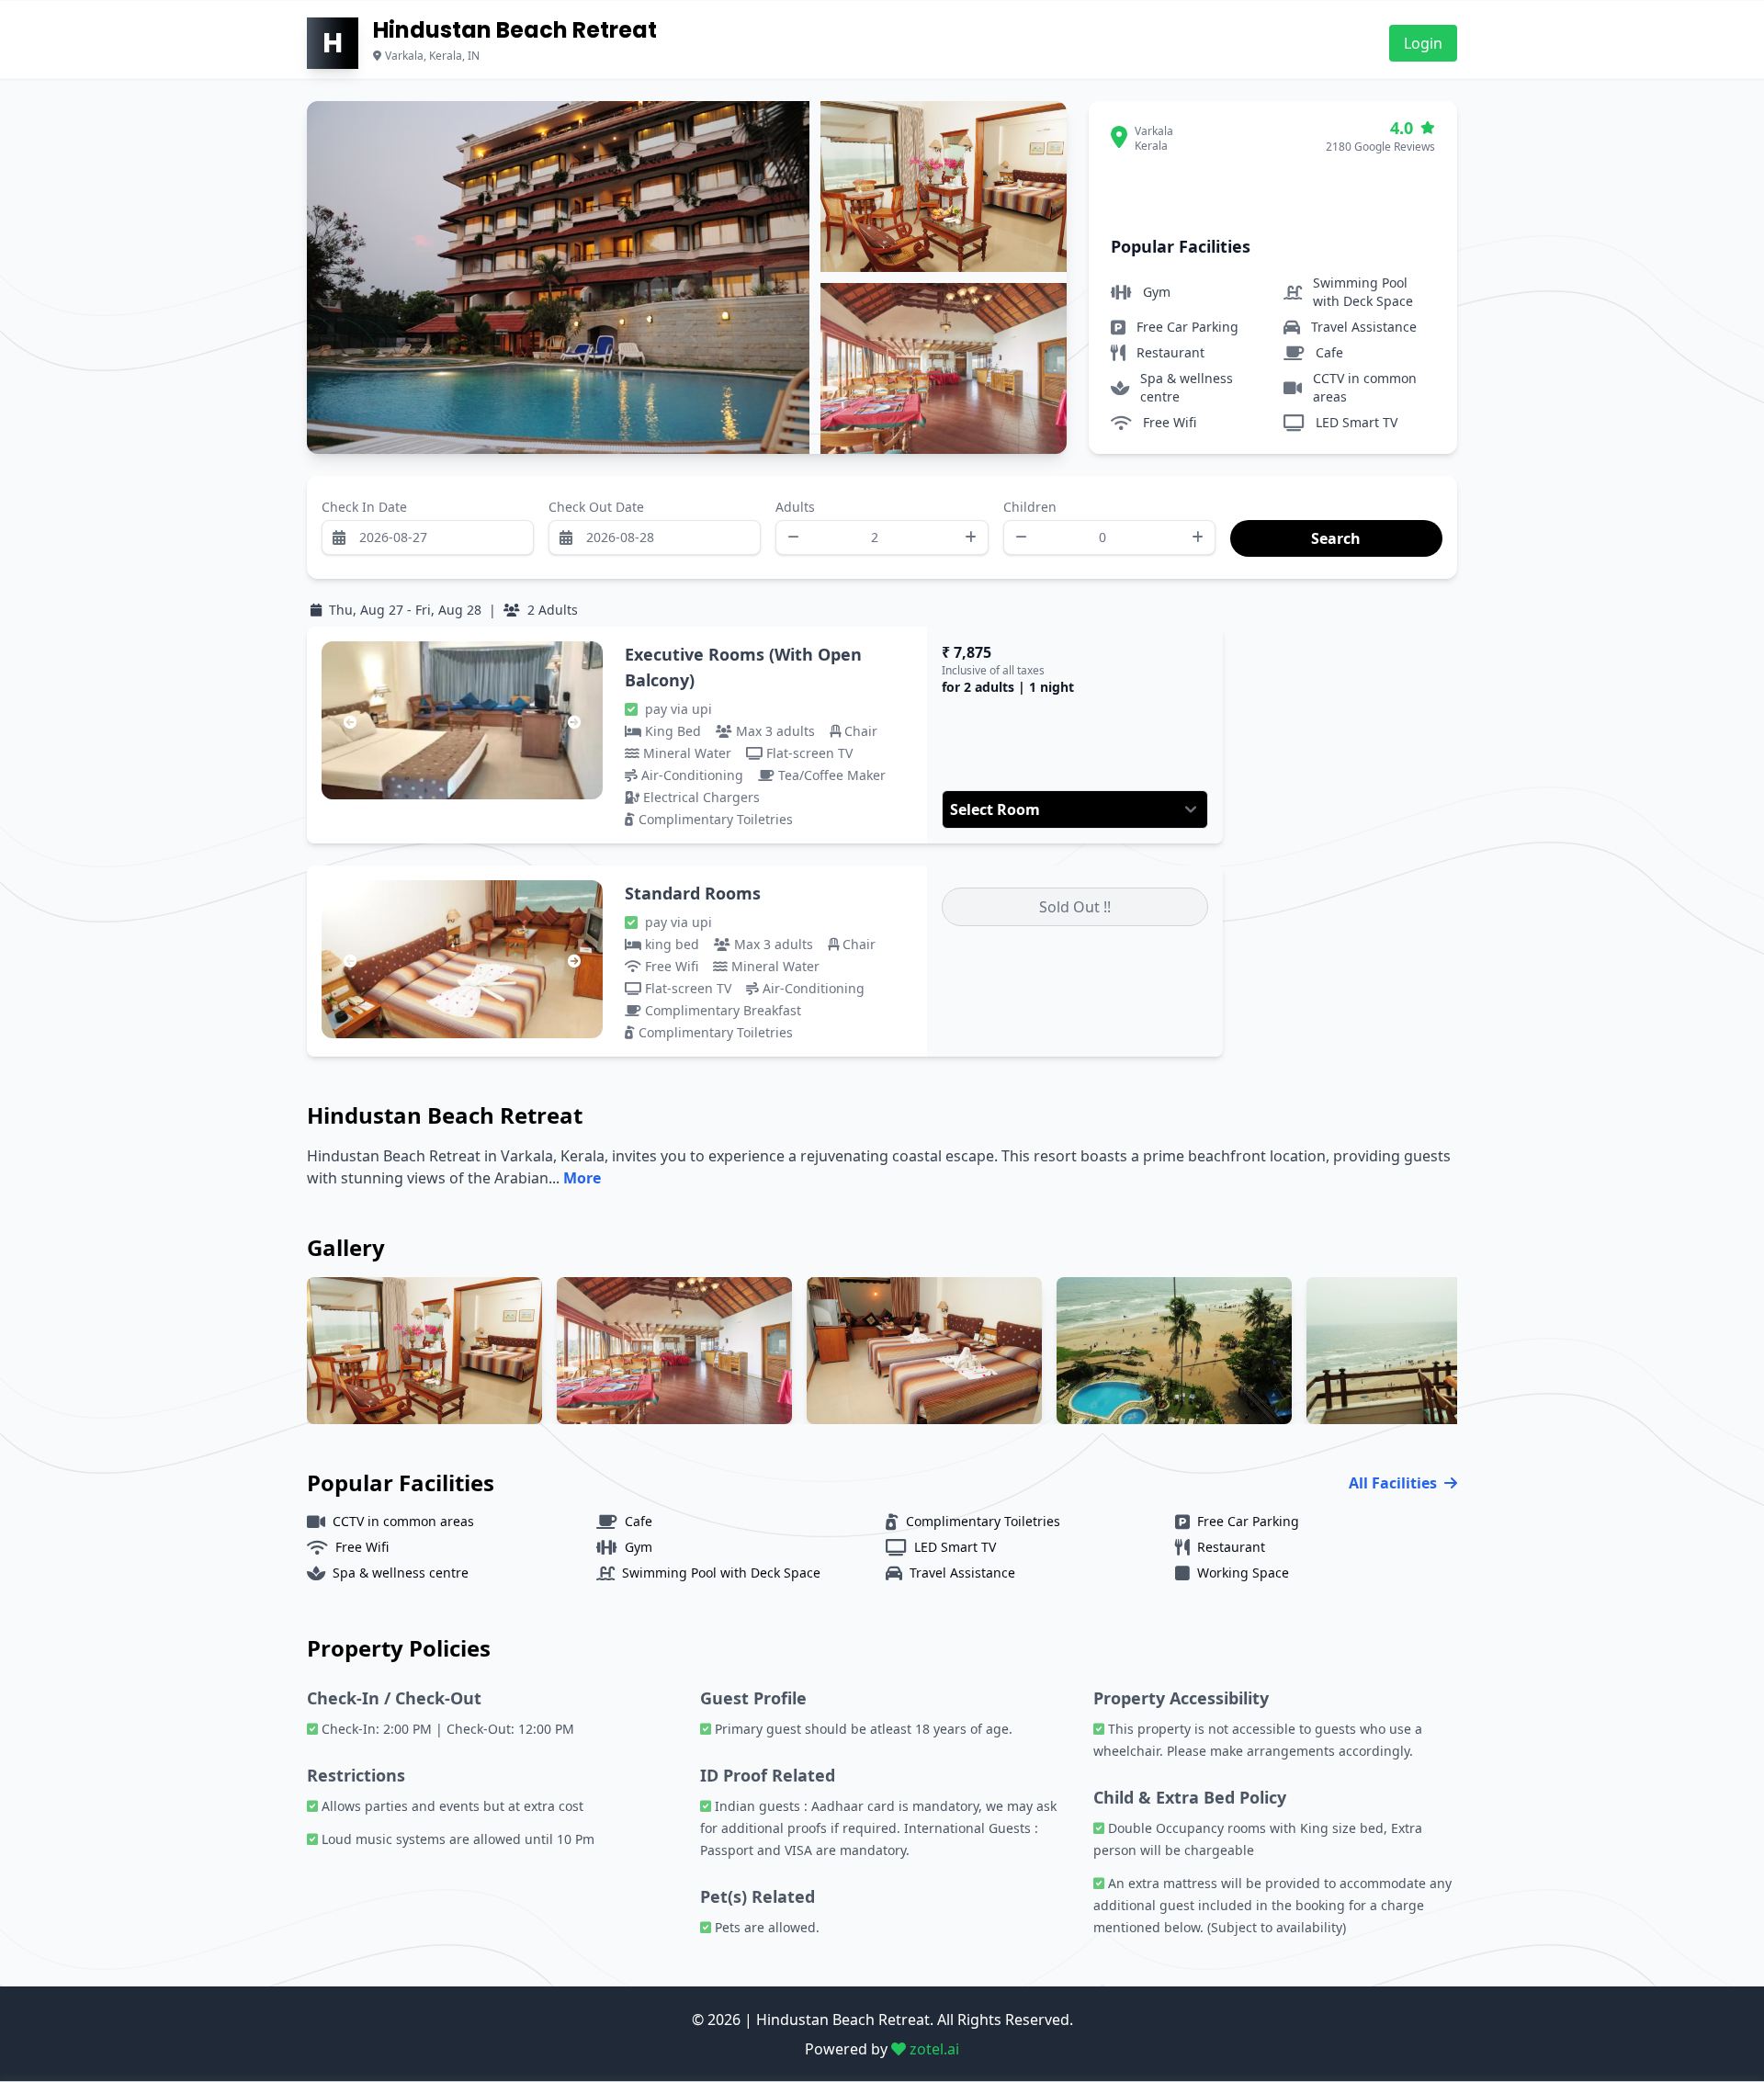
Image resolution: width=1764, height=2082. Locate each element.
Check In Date (364, 507)
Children (1030, 507)
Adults (795, 507)
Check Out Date (596, 507)
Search (1251, 507)
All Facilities (1393, 1483)
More (582, 1178)
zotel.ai (933, 2049)
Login (1423, 43)
